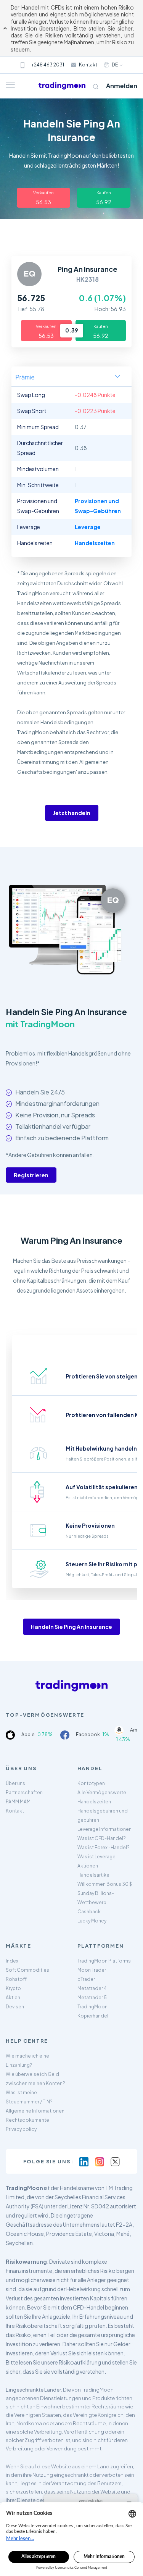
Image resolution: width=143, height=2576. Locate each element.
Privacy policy (21, 2129)
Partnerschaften (24, 1792)
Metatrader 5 (92, 1997)
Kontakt (88, 65)
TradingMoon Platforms (104, 1961)
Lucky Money (92, 1921)
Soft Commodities (27, 1970)
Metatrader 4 (92, 1988)
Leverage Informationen (104, 1829)
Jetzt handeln (72, 813)
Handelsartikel (94, 1875)
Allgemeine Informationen (35, 2111)
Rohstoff (16, 1979)
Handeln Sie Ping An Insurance (71, 1627)
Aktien (13, 1997)
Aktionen (88, 1866)
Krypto (13, 1988)
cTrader (86, 1979)
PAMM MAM (18, 1802)
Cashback (89, 1912)
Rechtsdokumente (27, 2120)
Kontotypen (91, 1783)
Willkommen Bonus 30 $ (105, 1884)
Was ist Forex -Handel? (104, 1847)
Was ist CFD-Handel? (102, 1838)
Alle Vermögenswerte (102, 1792)
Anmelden (122, 86)
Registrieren (31, 1175)
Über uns (15, 1783)
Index (12, 1961)
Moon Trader (92, 1970)
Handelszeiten (94, 1802)
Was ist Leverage (96, 1857)
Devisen (15, 2007)
